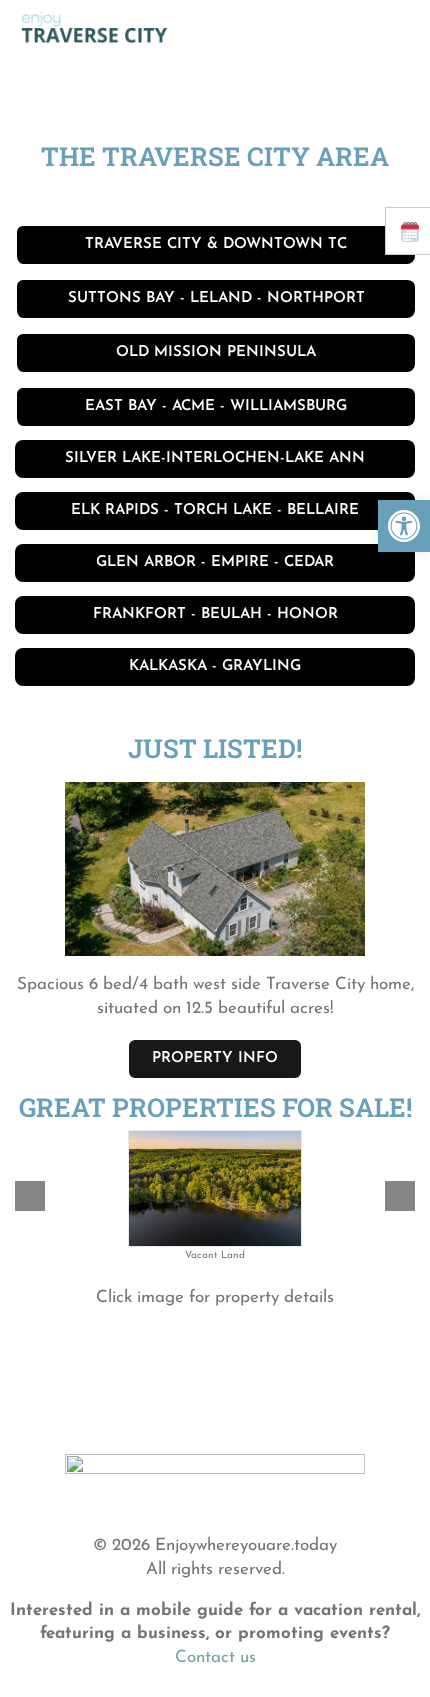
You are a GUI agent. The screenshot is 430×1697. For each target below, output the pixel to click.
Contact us (215, 1657)
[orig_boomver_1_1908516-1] (215, 772)
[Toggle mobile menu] (392, 29)
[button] (404, 526)
